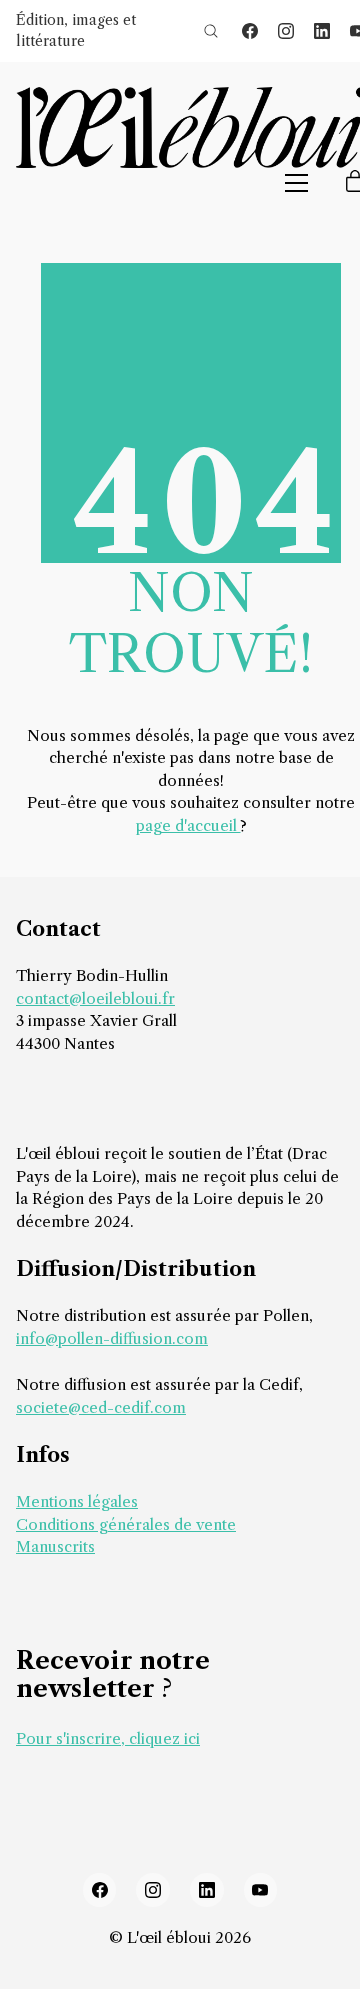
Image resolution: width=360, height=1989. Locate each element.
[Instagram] (286, 31)
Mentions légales (77, 1501)
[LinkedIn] (322, 31)
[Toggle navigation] (296, 183)
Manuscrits (55, 1546)
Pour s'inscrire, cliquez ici (108, 1738)
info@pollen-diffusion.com (112, 1338)
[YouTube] (261, 1890)
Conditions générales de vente (126, 1524)
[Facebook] (250, 31)
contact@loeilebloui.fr (95, 998)
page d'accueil (188, 825)
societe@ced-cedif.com (101, 1407)
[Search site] (211, 31)
